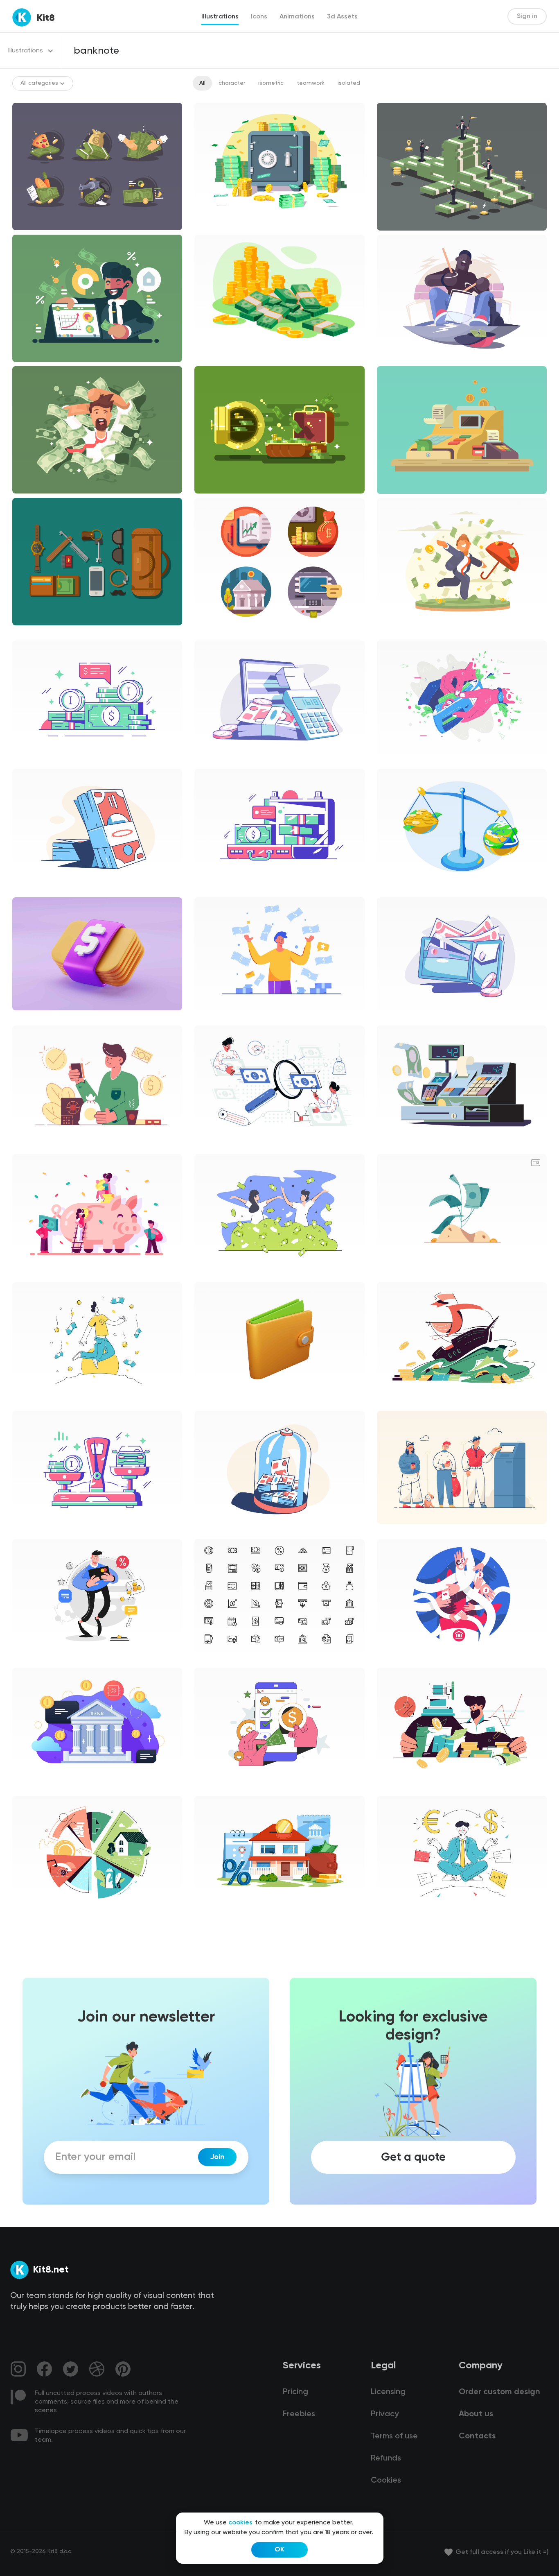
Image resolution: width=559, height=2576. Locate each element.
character (232, 83)
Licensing (388, 2392)
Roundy (394, 1659)
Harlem (211, 761)
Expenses (397, 1403)
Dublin (27, 761)
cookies (240, 2523)
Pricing (295, 2392)
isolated (349, 83)
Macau (210, 1017)
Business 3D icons (225, 1402)
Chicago (30, 889)
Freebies (299, 2414)
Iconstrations (219, 632)
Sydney (29, 1788)
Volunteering (219, 1788)
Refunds (386, 2458)
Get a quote (413, 2157)
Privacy (385, 2414)
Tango (392, 1531)
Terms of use (394, 2436)
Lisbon (210, 1146)
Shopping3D (36, 1017)
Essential (213, 1659)
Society (29, 1659)
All (202, 83)
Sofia (26, 1403)
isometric (271, 83)
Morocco (396, 889)
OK (279, 2550)
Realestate (217, 1916)
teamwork (311, 83)
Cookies (386, 2481)
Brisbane (396, 761)
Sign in (527, 16)
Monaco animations (411, 1274)
